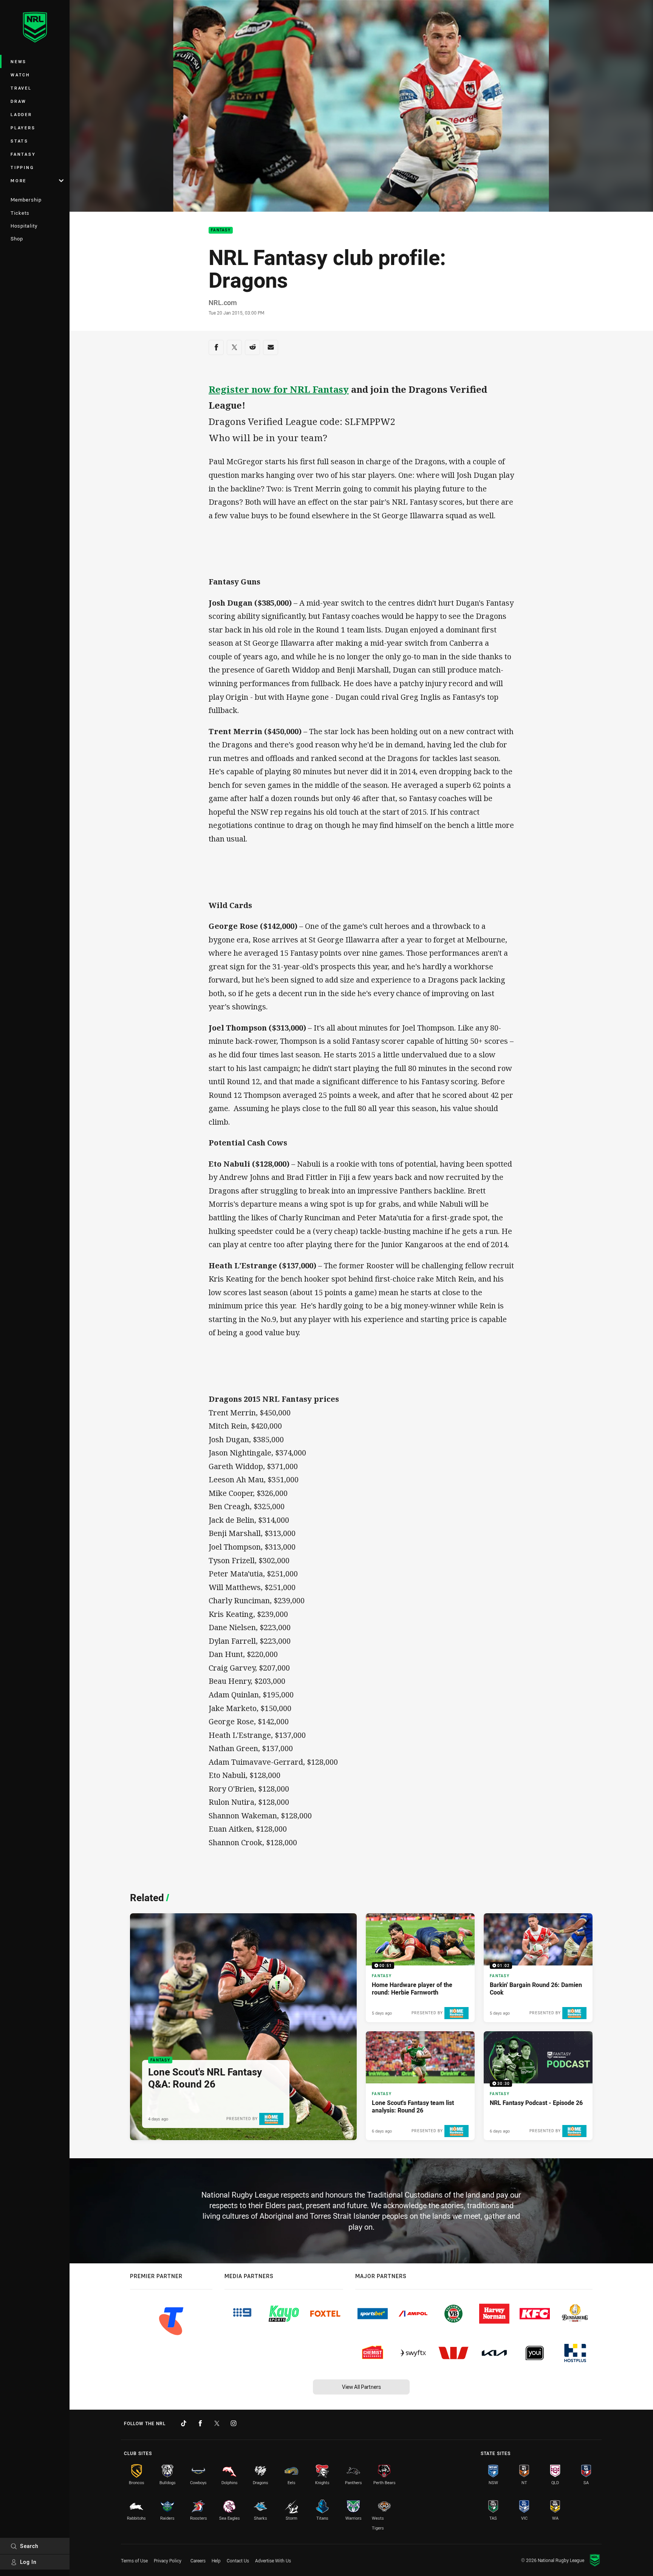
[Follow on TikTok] (184, 2423)
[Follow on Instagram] (234, 2423)
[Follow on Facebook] (200, 2423)
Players (23, 128)
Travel (21, 88)
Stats (19, 141)
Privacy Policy (168, 2561)
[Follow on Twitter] (217, 2423)
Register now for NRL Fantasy (279, 389)
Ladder (21, 114)
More (19, 181)
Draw (19, 101)
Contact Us (238, 2561)
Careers (198, 2561)
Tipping (22, 167)
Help (216, 2561)
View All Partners (361, 2387)
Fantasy (23, 154)
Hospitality (24, 226)
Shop (17, 239)
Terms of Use (134, 2561)
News (19, 61)
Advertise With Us (273, 2561)
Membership (26, 200)
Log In (28, 2562)
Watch (20, 75)
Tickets (20, 213)
